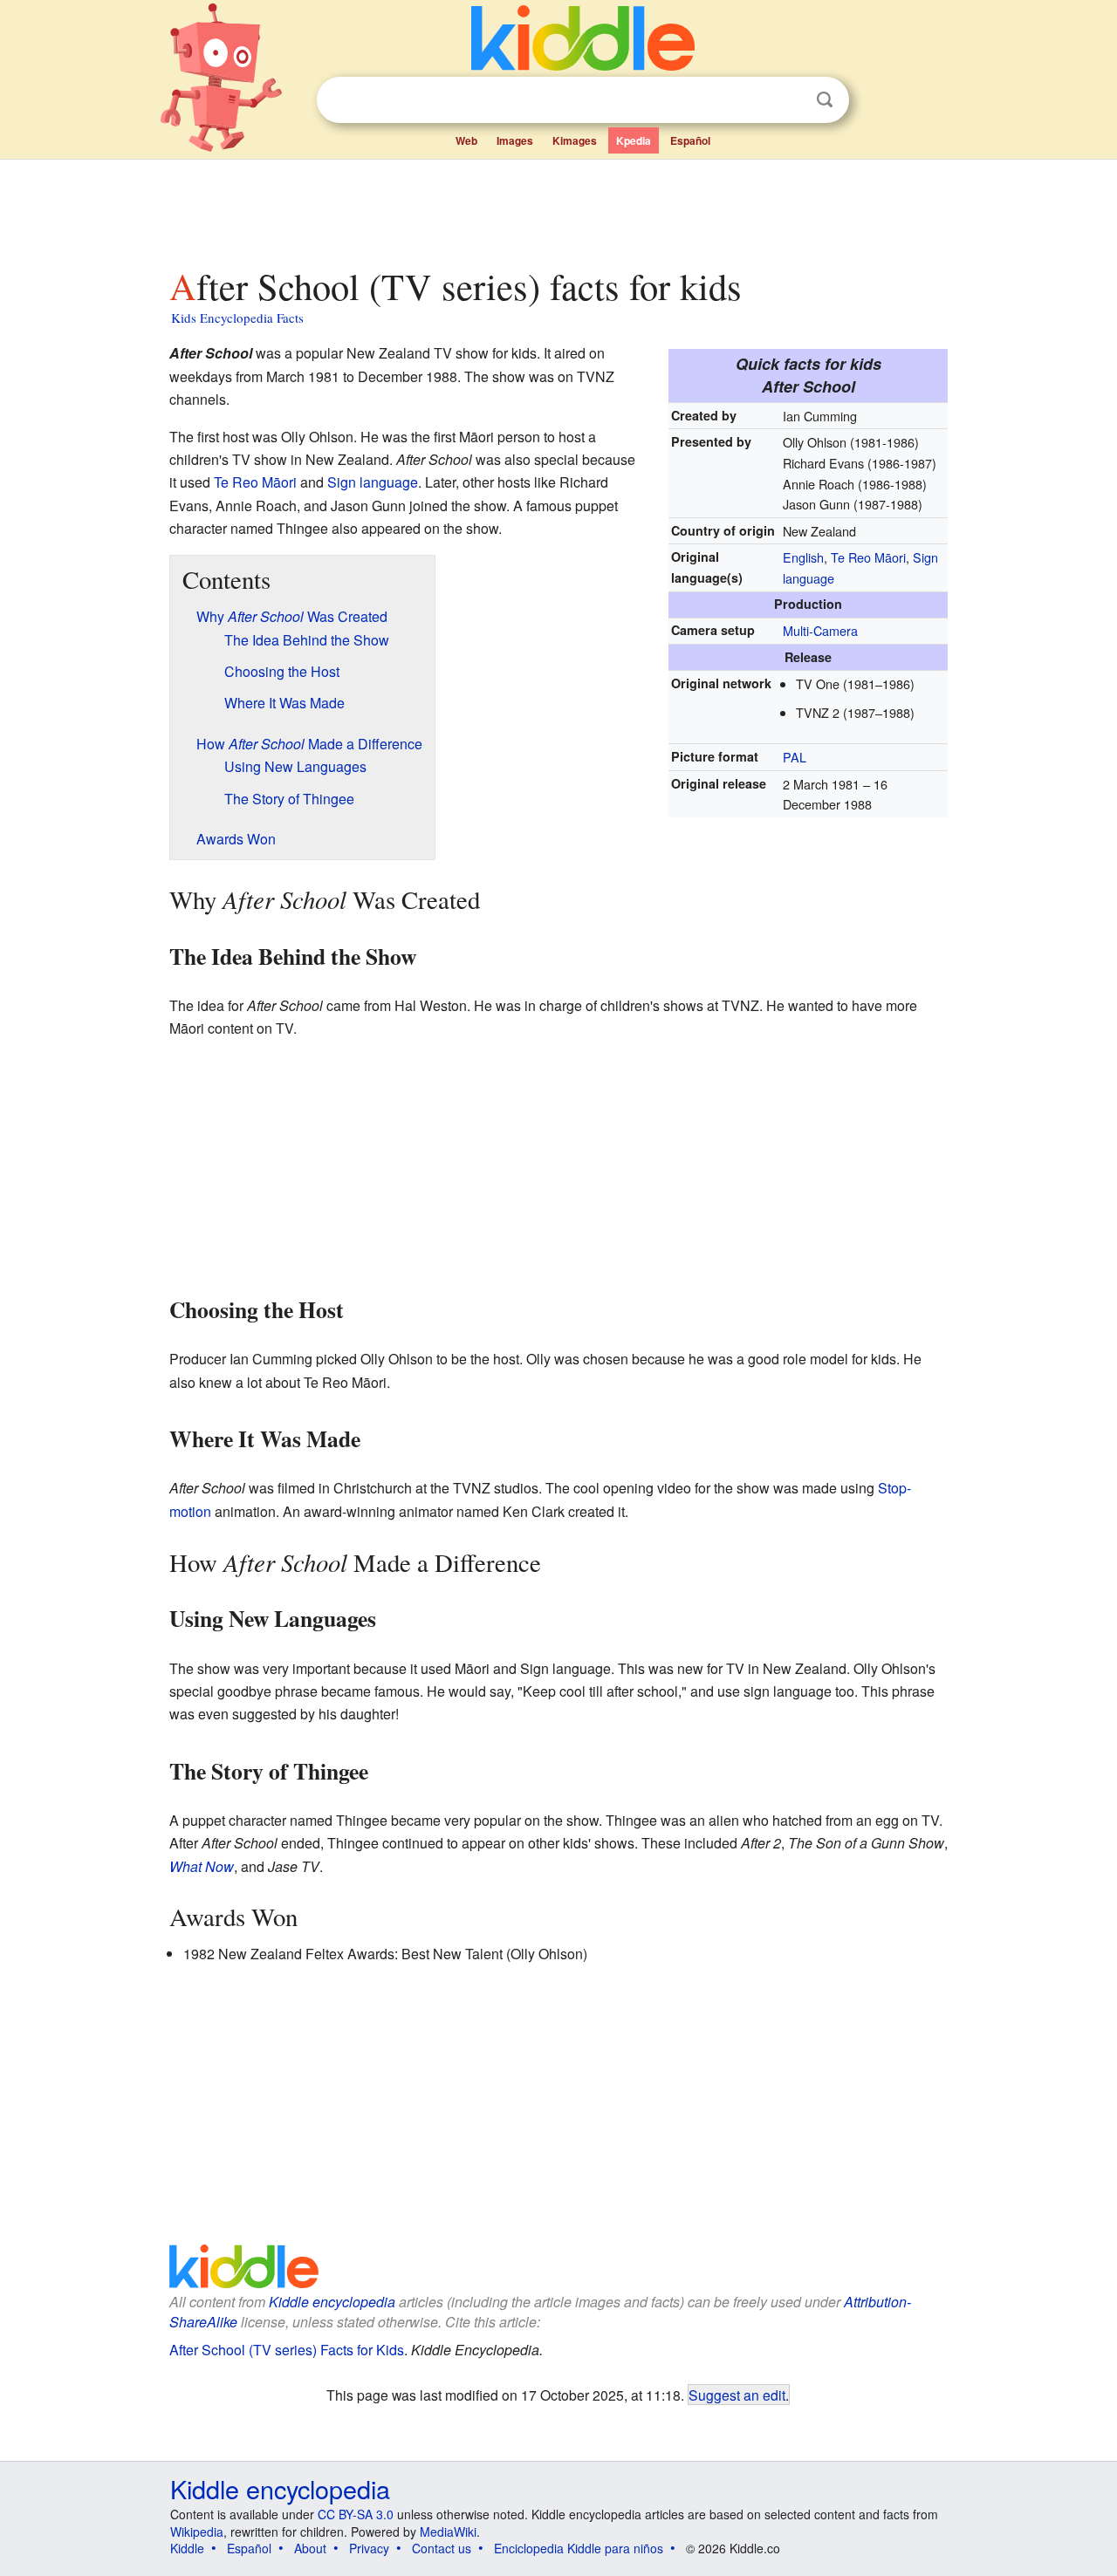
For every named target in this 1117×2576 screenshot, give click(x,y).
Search (825, 100)
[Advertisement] (558, 208)
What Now (202, 1866)
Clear (789, 100)
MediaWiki (448, 2532)
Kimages (575, 140)
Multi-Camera (820, 630)
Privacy (369, 2548)
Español (690, 140)
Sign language (373, 482)
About (310, 2548)
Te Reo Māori (868, 557)
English (803, 557)
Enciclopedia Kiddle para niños (579, 2548)
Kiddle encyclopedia (332, 2302)
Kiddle (187, 2548)
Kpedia (634, 140)
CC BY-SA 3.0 (356, 2514)
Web (466, 140)
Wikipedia (197, 2532)
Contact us (442, 2548)
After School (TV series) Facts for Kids (287, 2350)
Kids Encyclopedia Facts (237, 318)
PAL (795, 757)
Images (515, 140)
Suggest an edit (737, 2395)
